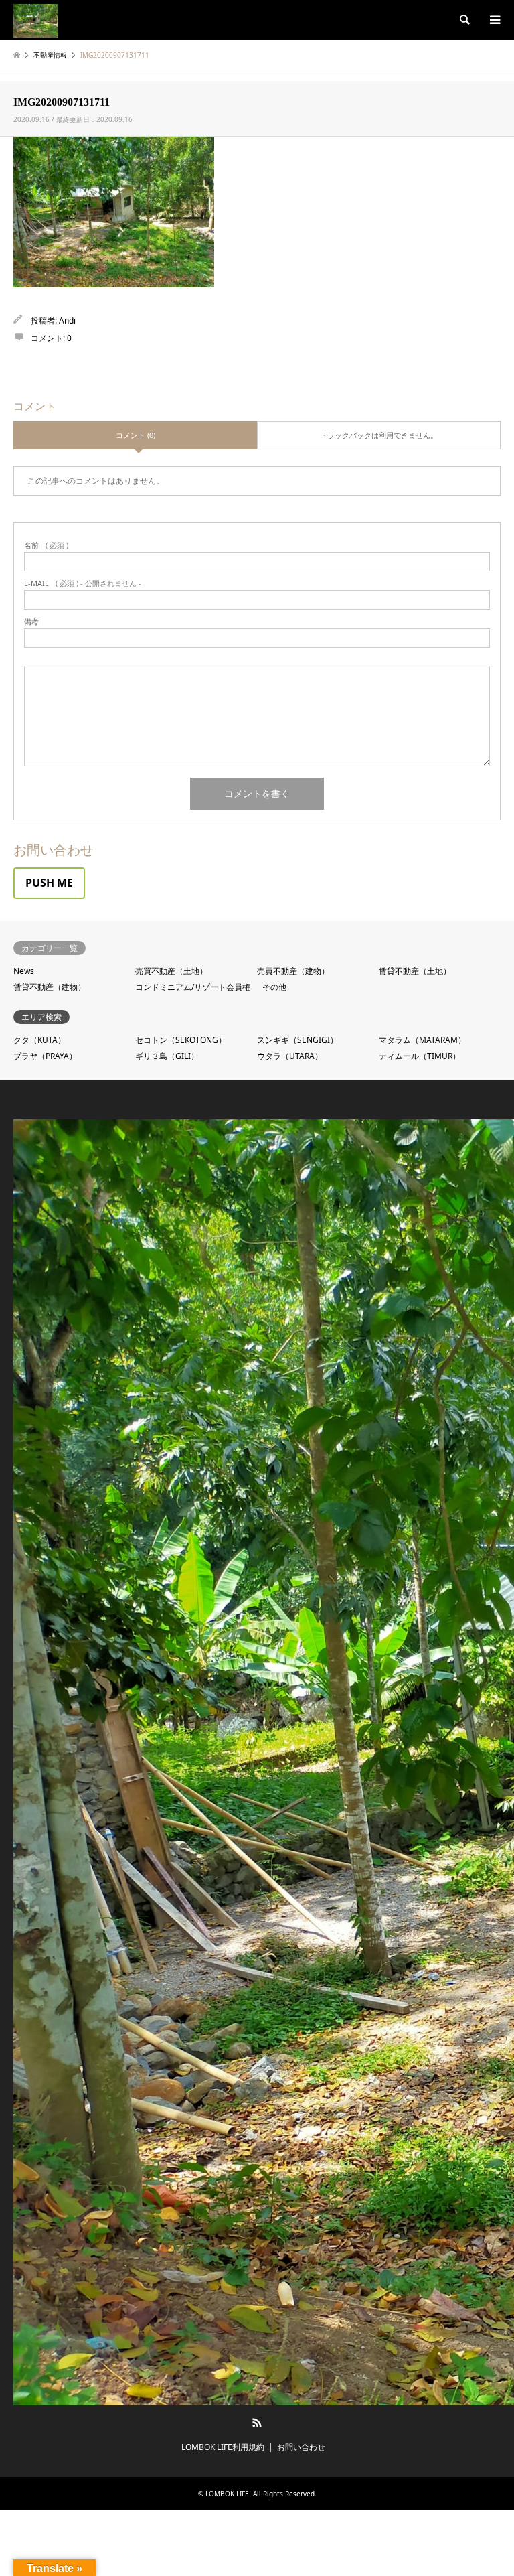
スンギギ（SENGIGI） (297, 1040)
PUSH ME (49, 883)
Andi (67, 320)
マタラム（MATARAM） (422, 1040)
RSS (257, 2423)
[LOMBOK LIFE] (36, 20)
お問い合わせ (301, 2447)
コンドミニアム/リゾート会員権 (193, 987)
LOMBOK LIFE (227, 2494)
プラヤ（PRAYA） (45, 1056)
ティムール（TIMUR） (420, 1056)
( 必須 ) (46, 545)
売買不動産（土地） (171, 971)
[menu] (494, 20)
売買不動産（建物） (293, 971)
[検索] (464, 20)
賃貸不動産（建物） (50, 987)
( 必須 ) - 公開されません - (83, 583)
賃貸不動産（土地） (415, 971)
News (24, 971)
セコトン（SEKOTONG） (181, 1040)
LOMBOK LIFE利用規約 (223, 2447)
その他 (274, 987)
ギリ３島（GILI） (167, 1056)
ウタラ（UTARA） (290, 1056)
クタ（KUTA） (39, 1040)
